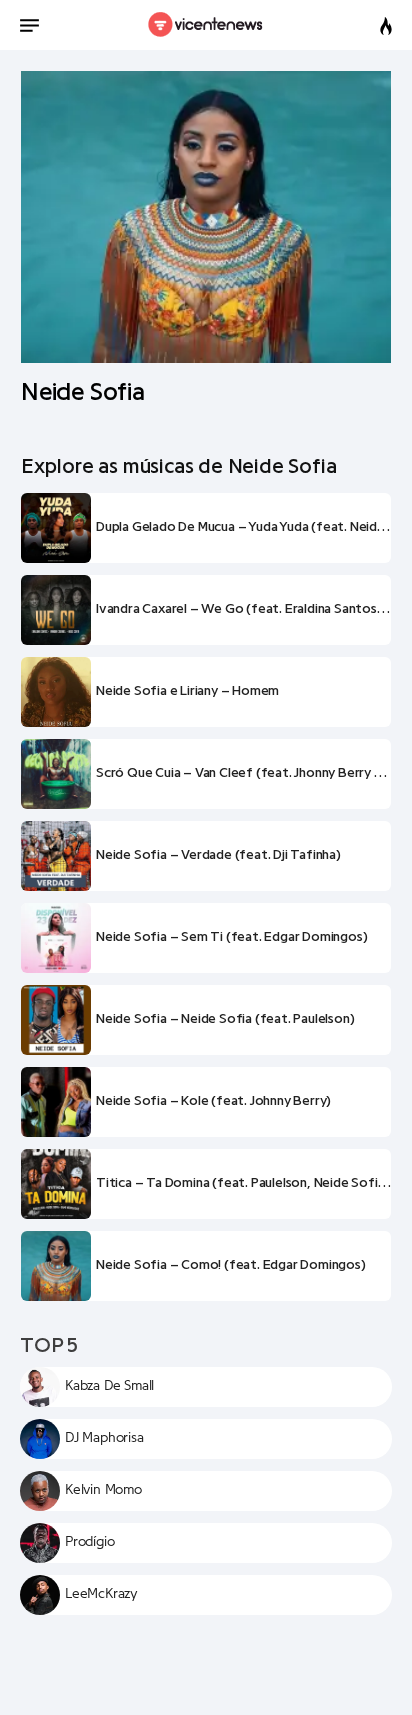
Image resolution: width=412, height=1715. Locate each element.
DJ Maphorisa (104, 1438)
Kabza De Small (109, 1386)
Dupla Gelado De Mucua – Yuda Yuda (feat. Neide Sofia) (243, 527)
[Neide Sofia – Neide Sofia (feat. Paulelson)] (56, 1020)
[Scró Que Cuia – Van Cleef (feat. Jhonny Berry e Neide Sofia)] (56, 774)
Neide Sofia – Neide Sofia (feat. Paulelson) (225, 1019)
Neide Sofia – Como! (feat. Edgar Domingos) (231, 1265)
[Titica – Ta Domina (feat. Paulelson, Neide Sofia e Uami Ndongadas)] (56, 1184)
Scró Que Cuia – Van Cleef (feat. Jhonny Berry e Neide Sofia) (243, 773)
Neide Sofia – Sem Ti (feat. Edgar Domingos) (231, 937)
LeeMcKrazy (101, 1594)
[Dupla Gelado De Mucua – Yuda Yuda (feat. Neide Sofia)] (56, 528)
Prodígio (89, 1542)
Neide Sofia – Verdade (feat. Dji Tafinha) (218, 855)
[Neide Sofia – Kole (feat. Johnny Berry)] (56, 1102)
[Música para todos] (206, 25)
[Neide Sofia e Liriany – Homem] (56, 692)
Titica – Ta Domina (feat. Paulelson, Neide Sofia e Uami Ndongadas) (243, 1183)
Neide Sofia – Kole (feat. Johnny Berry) (213, 1101)
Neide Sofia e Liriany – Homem (187, 691)
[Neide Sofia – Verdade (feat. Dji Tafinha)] (56, 856)
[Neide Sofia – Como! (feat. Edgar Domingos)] (56, 1266)
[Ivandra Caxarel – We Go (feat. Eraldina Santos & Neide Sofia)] (56, 610)
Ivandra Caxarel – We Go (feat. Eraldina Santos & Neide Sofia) (243, 609)
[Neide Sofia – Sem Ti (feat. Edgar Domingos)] (56, 938)
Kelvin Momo (103, 1490)
